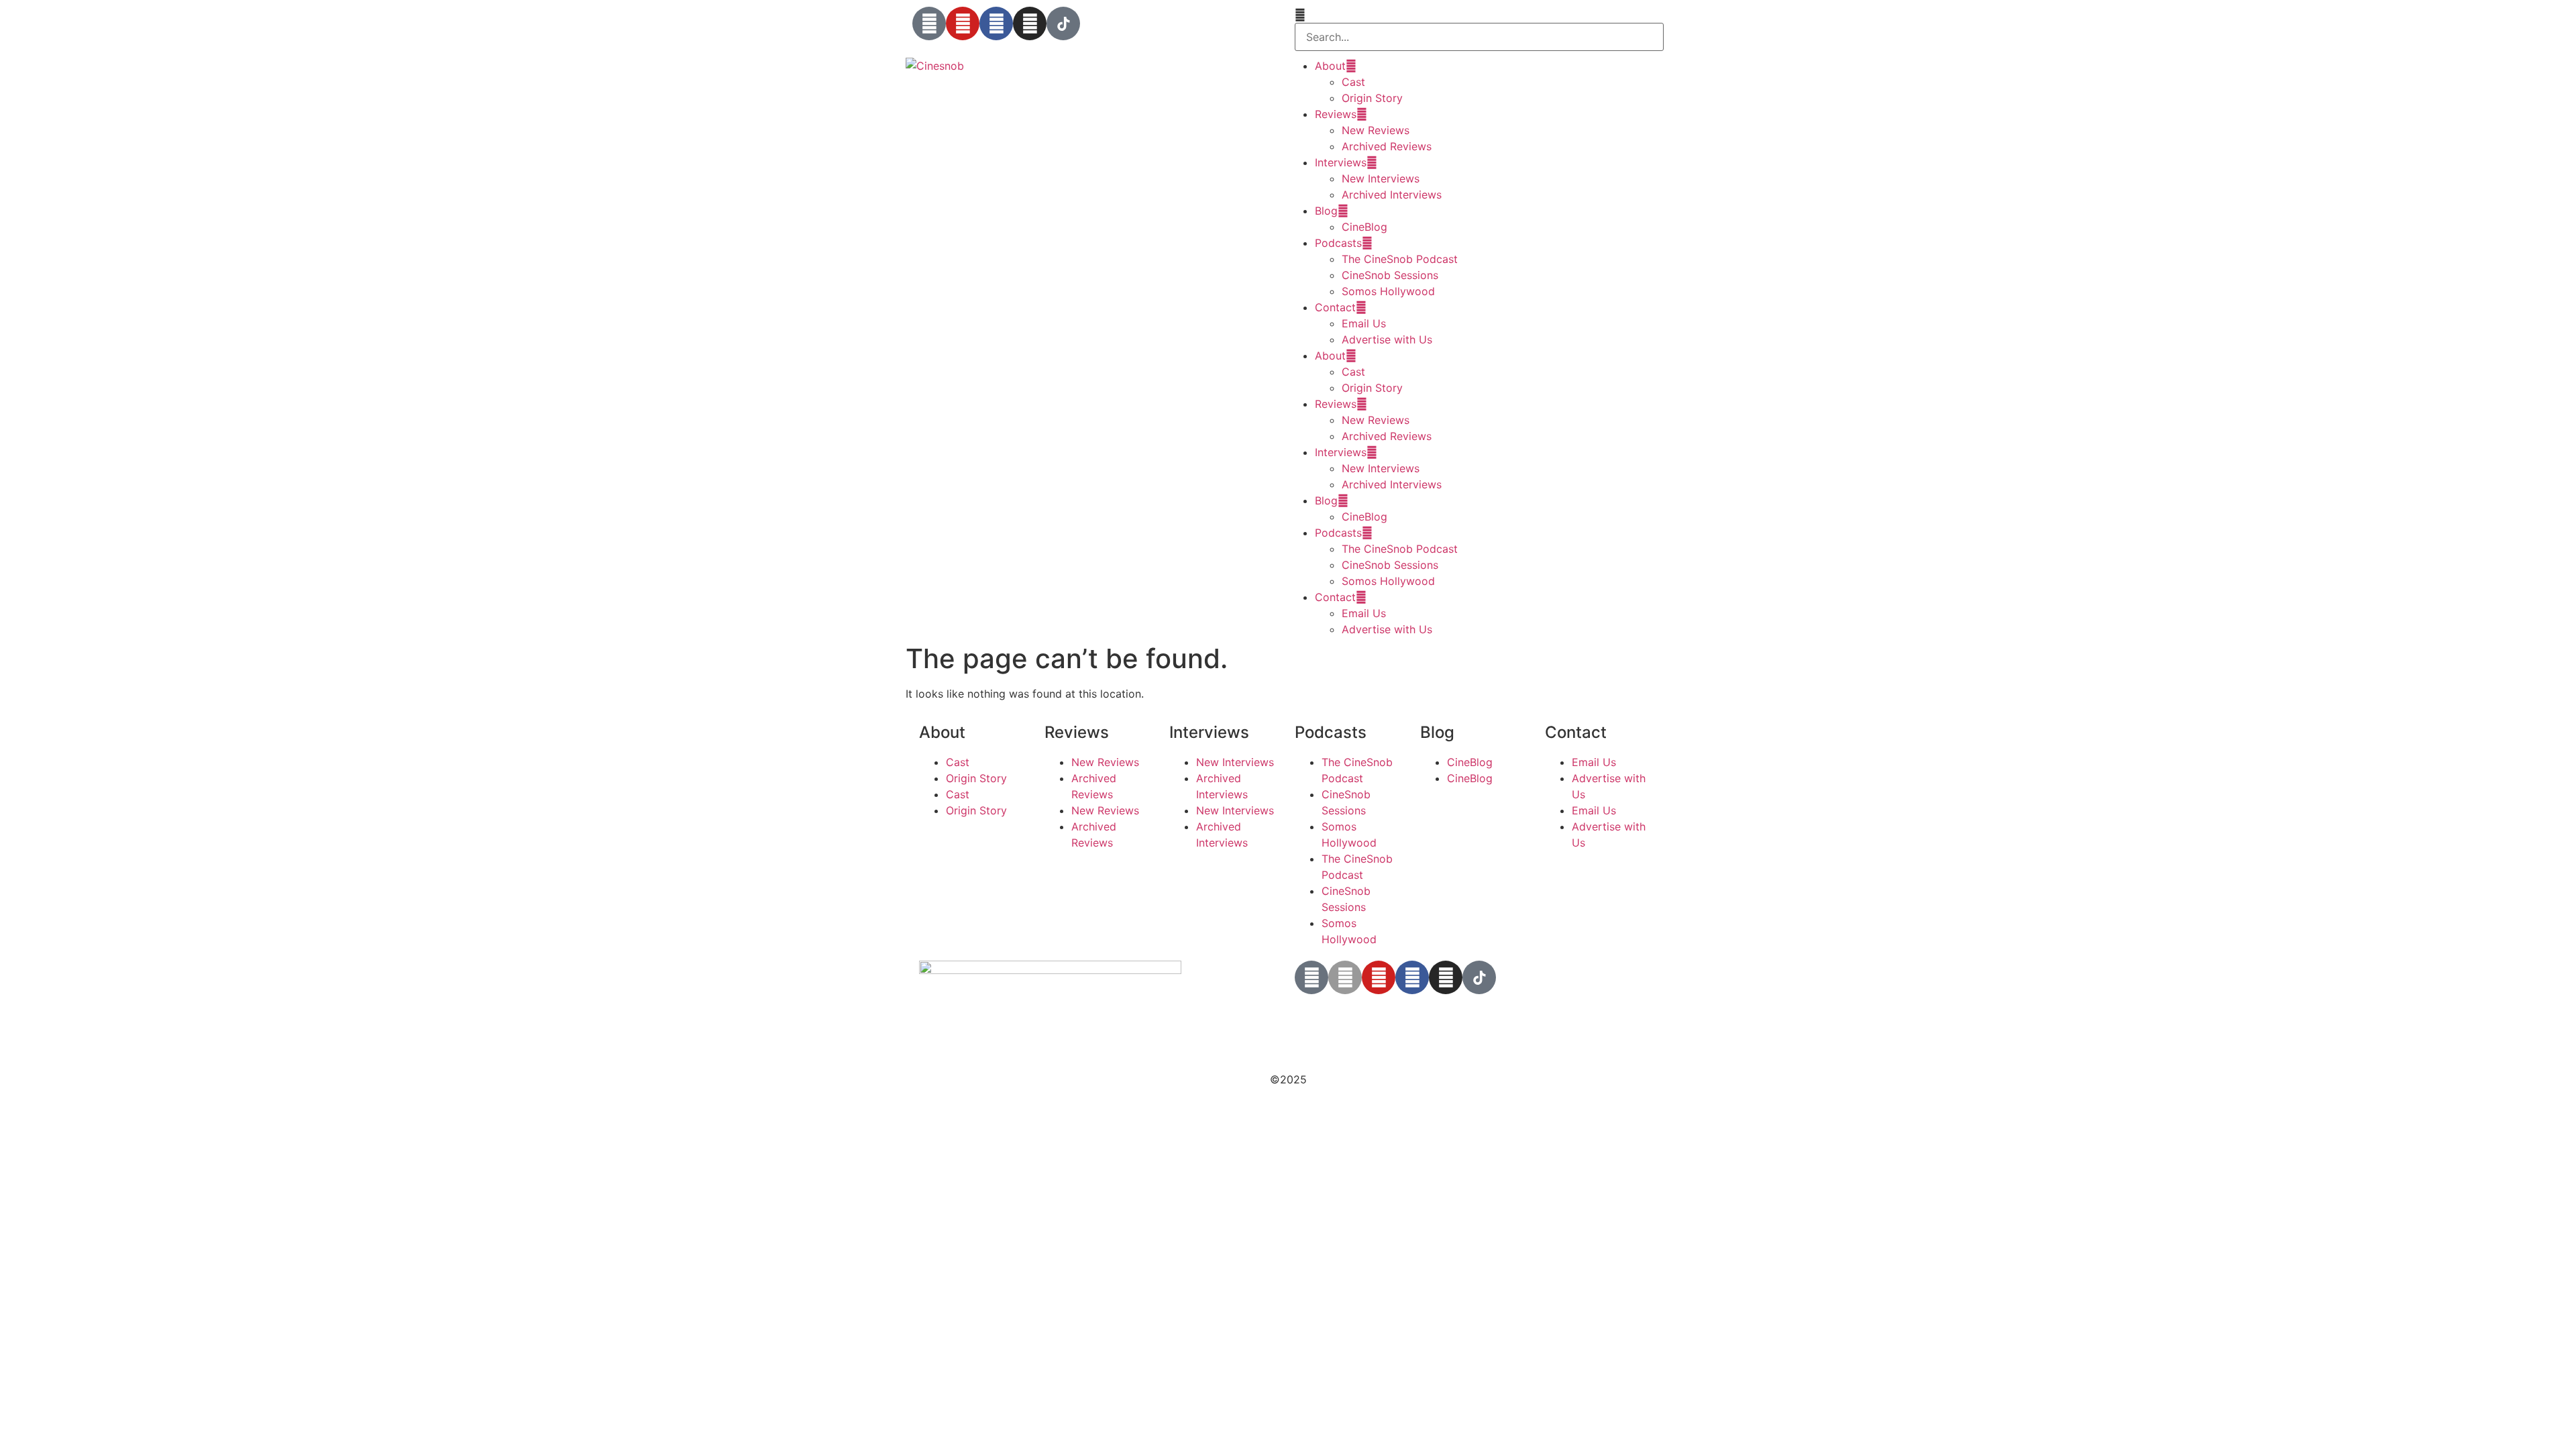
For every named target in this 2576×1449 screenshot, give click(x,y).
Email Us (1364, 323)
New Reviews (1376, 130)
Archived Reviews (1387, 146)
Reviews (1336, 114)
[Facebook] (996, 23)
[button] (1479, 15)
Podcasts (1338, 243)
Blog (1326, 211)
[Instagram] (1030, 23)
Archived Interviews (1392, 195)
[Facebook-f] (1412, 977)
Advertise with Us (1387, 339)
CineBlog (1364, 227)
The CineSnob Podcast (1400, 259)
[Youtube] (963, 23)
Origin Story (1372, 98)
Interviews (1341, 162)
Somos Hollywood (1388, 291)
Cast (1353, 82)
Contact (1335, 307)
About (1330, 66)
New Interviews (1381, 178)
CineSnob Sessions (1390, 275)
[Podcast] (929, 23)
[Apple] (1345, 977)
